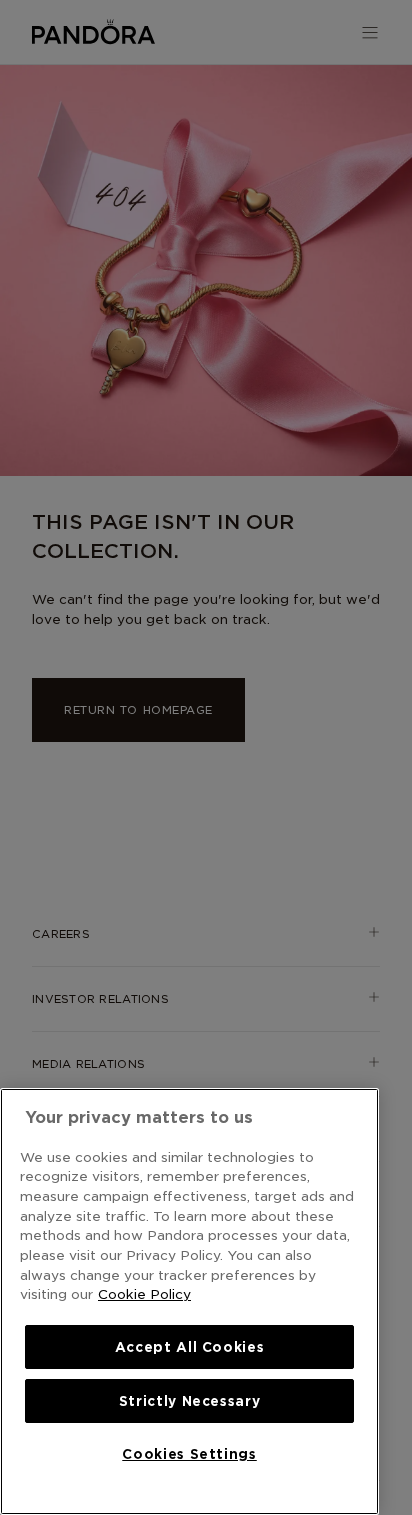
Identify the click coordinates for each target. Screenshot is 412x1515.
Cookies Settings (189, 1454)
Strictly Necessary (190, 1401)
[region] (189, 1301)
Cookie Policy (144, 1294)
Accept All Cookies (190, 1347)
